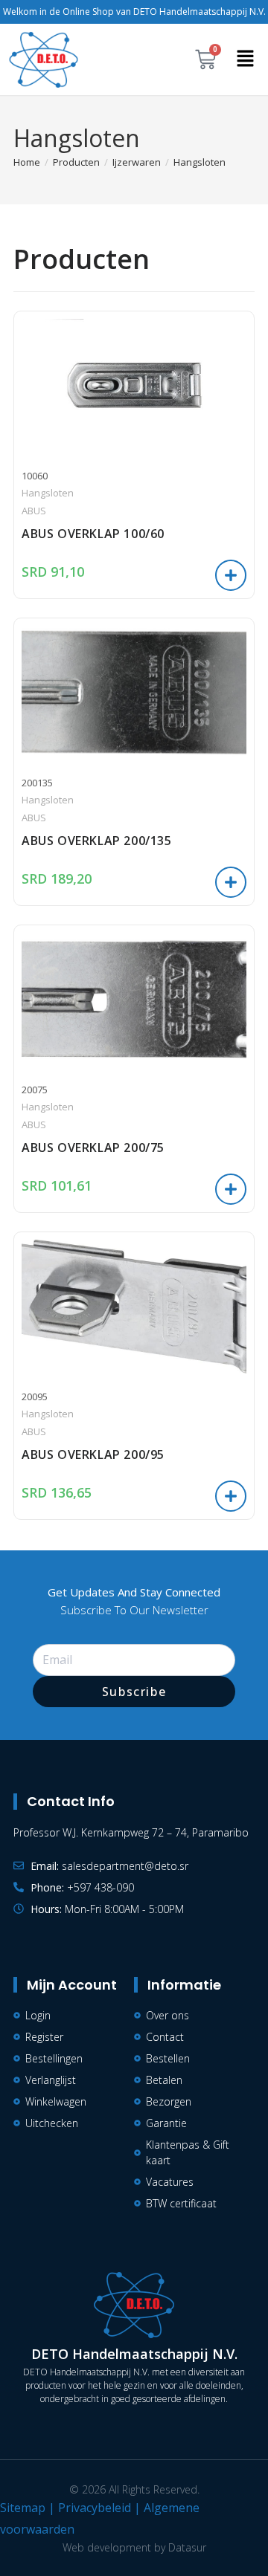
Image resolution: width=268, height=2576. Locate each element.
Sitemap (23, 2508)
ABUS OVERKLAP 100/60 (93, 534)
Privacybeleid (95, 2508)
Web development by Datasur (134, 2547)
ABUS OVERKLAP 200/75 (93, 1148)
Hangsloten (200, 162)
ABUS (34, 511)
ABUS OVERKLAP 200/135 (97, 841)
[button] (246, 59)
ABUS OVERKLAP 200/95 (93, 1454)
